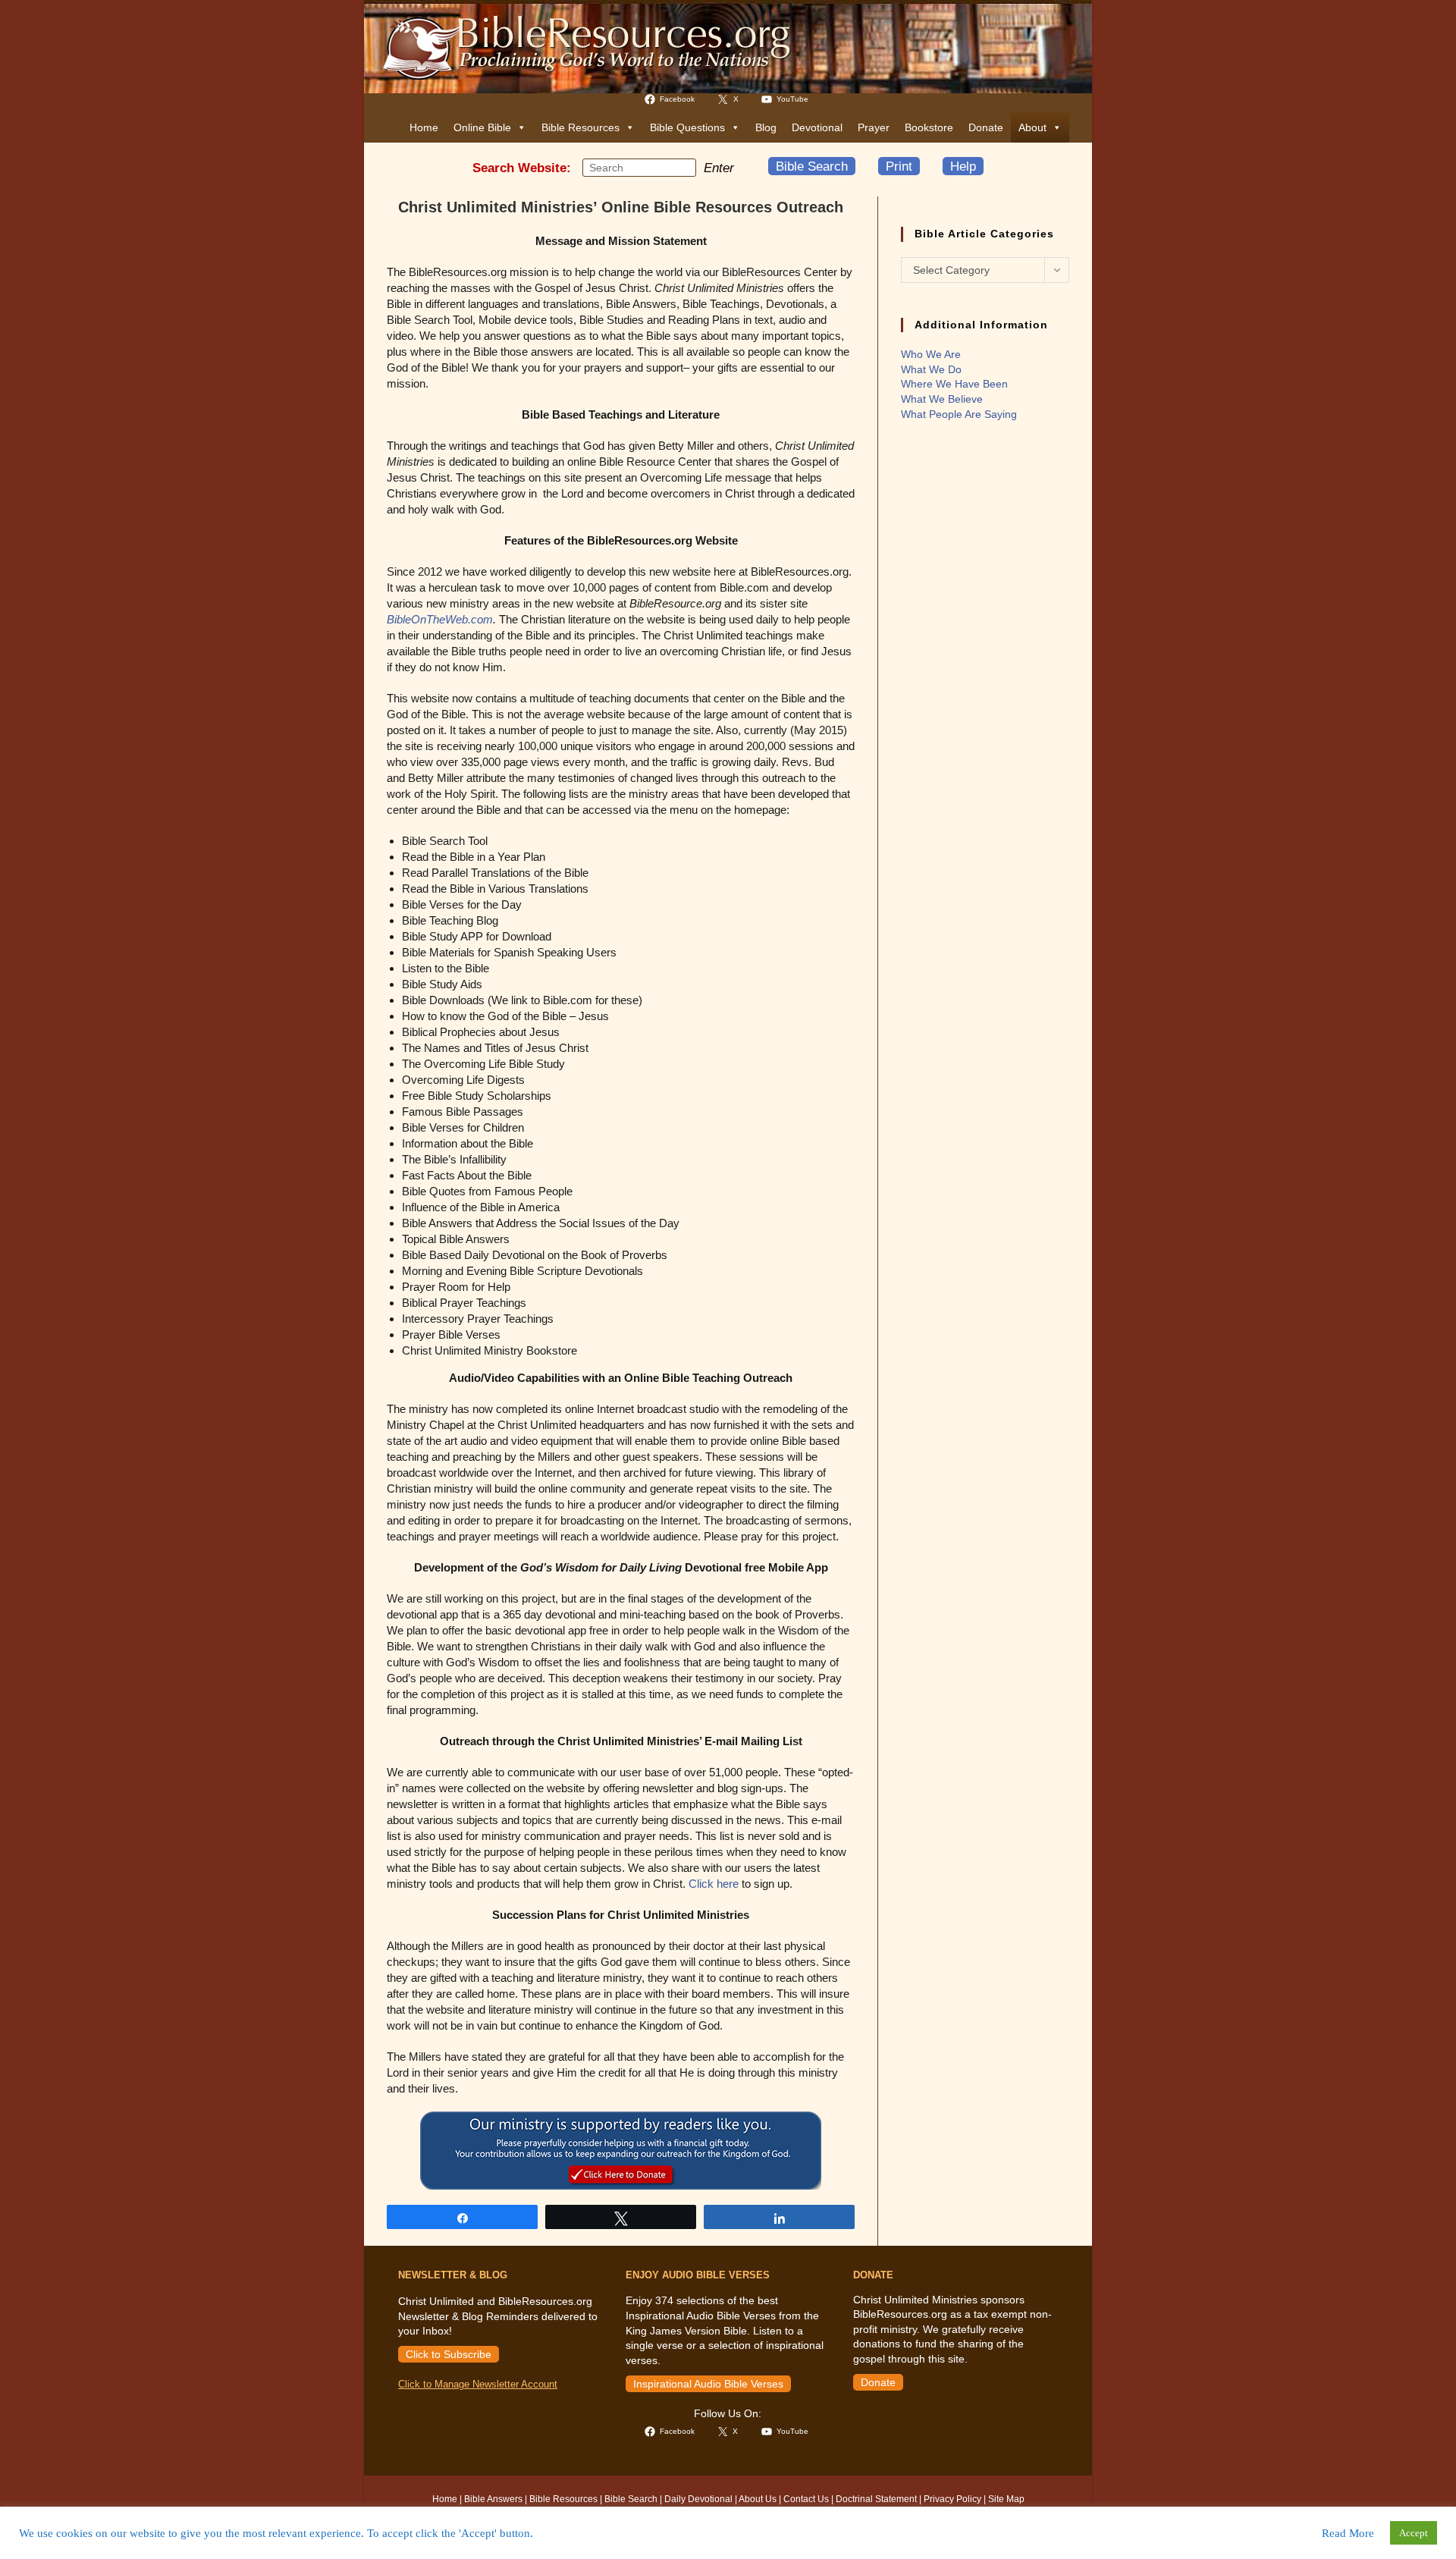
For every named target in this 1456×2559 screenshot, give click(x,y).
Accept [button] (1414, 2533)
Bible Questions (687, 127)
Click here (714, 1884)
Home (424, 127)
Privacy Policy (952, 2499)
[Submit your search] (681, 167)
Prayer (874, 127)
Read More (1348, 2533)
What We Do (931, 369)
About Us (758, 2499)
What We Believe (942, 399)
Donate (986, 127)
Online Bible (482, 127)
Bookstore (929, 127)
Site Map (1006, 2499)
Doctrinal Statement (876, 2499)
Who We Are (931, 354)
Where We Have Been (954, 384)
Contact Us (806, 2499)
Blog (766, 127)
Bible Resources (581, 127)
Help (963, 166)
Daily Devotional (698, 2499)
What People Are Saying (959, 414)
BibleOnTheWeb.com (440, 619)
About (1032, 127)
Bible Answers (493, 2499)
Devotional (817, 127)
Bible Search (812, 166)
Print (899, 166)
